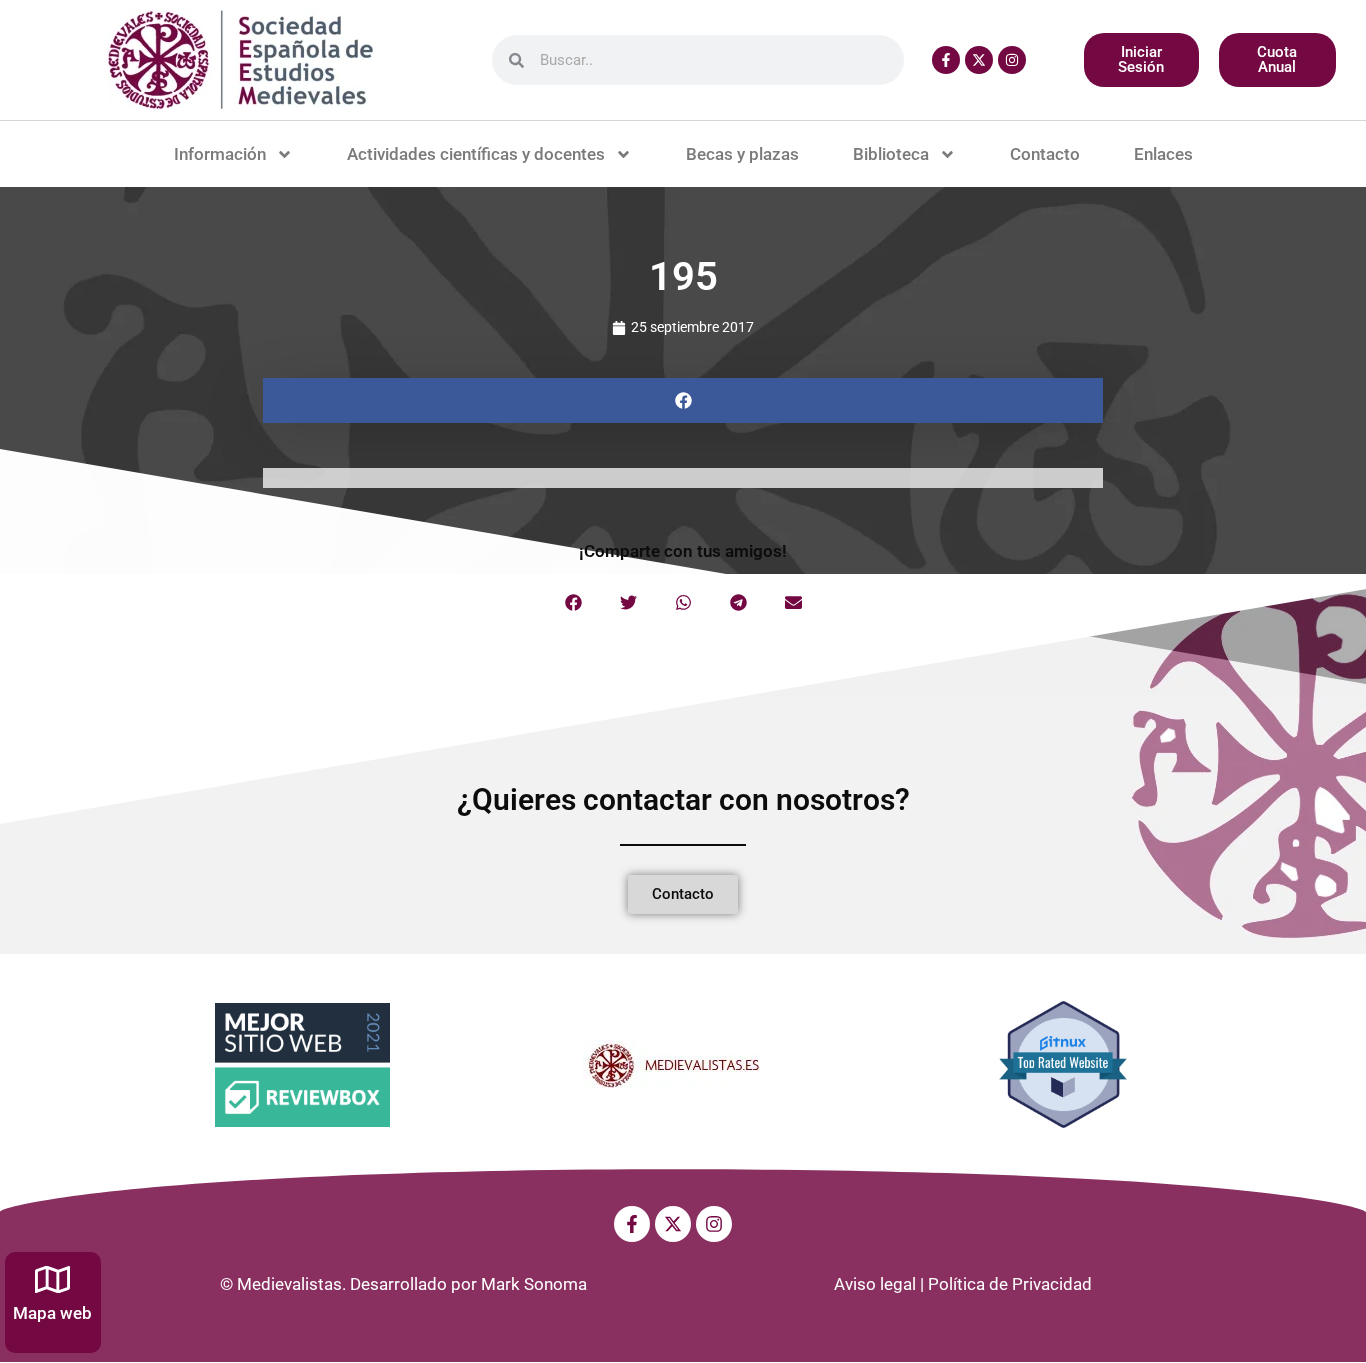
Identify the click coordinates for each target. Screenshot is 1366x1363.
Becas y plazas (742, 154)
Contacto (1045, 154)
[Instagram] (1012, 60)
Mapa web (52, 1313)
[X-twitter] (979, 60)
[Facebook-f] (946, 60)
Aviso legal (875, 1284)
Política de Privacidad (1010, 1284)
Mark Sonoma (534, 1284)
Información (220, 154)
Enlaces (1163, 154)
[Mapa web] (52, 1279)
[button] (683, 400)
